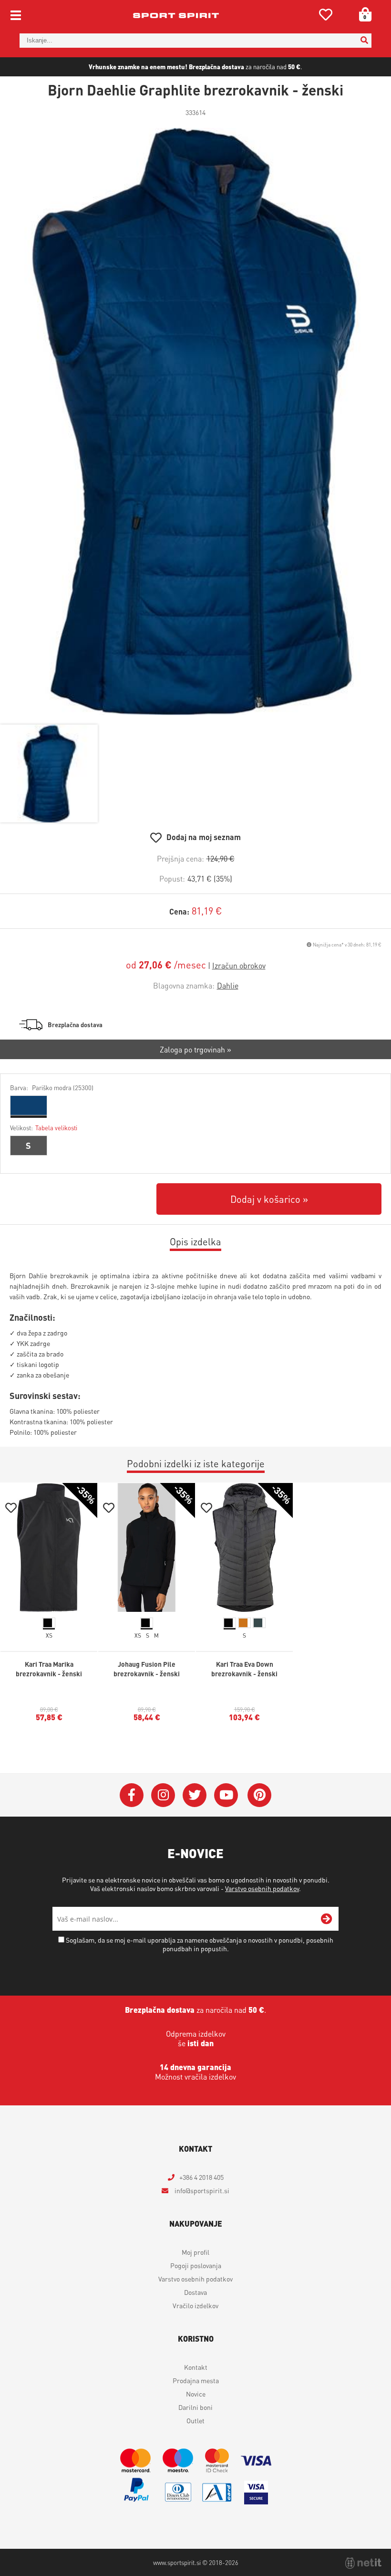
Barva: (52, 1088)
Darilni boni (195, 2407)
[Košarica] (362, 14)
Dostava (195, 2292)
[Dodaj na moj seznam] (11, 1509)
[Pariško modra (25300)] (29, 1105)
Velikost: (44, 1128)
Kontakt (196, 2367)
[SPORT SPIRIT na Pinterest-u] (259, 1795)
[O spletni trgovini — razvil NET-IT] (363, 2563)
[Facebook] (132, 1795)
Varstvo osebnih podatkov (262, 1888)
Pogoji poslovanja (196, 2265)
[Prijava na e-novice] (327, 1919)
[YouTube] (226, 1795)
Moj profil (195, 2252)
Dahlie (228, 985)
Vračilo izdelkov (195, 2305)
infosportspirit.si (201, 2190)
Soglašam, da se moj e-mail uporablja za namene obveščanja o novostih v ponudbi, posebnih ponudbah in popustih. (200, 1944)
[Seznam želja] (326, 16)
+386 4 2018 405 (201, 2177)
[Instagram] (163, 1795)
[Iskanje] (364, 41)
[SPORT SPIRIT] (176, 15)
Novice (196, 2394)
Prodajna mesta (196, 2380)
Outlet (195, 2420)
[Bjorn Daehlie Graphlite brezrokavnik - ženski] (195, 421)
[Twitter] (195, 1795)
